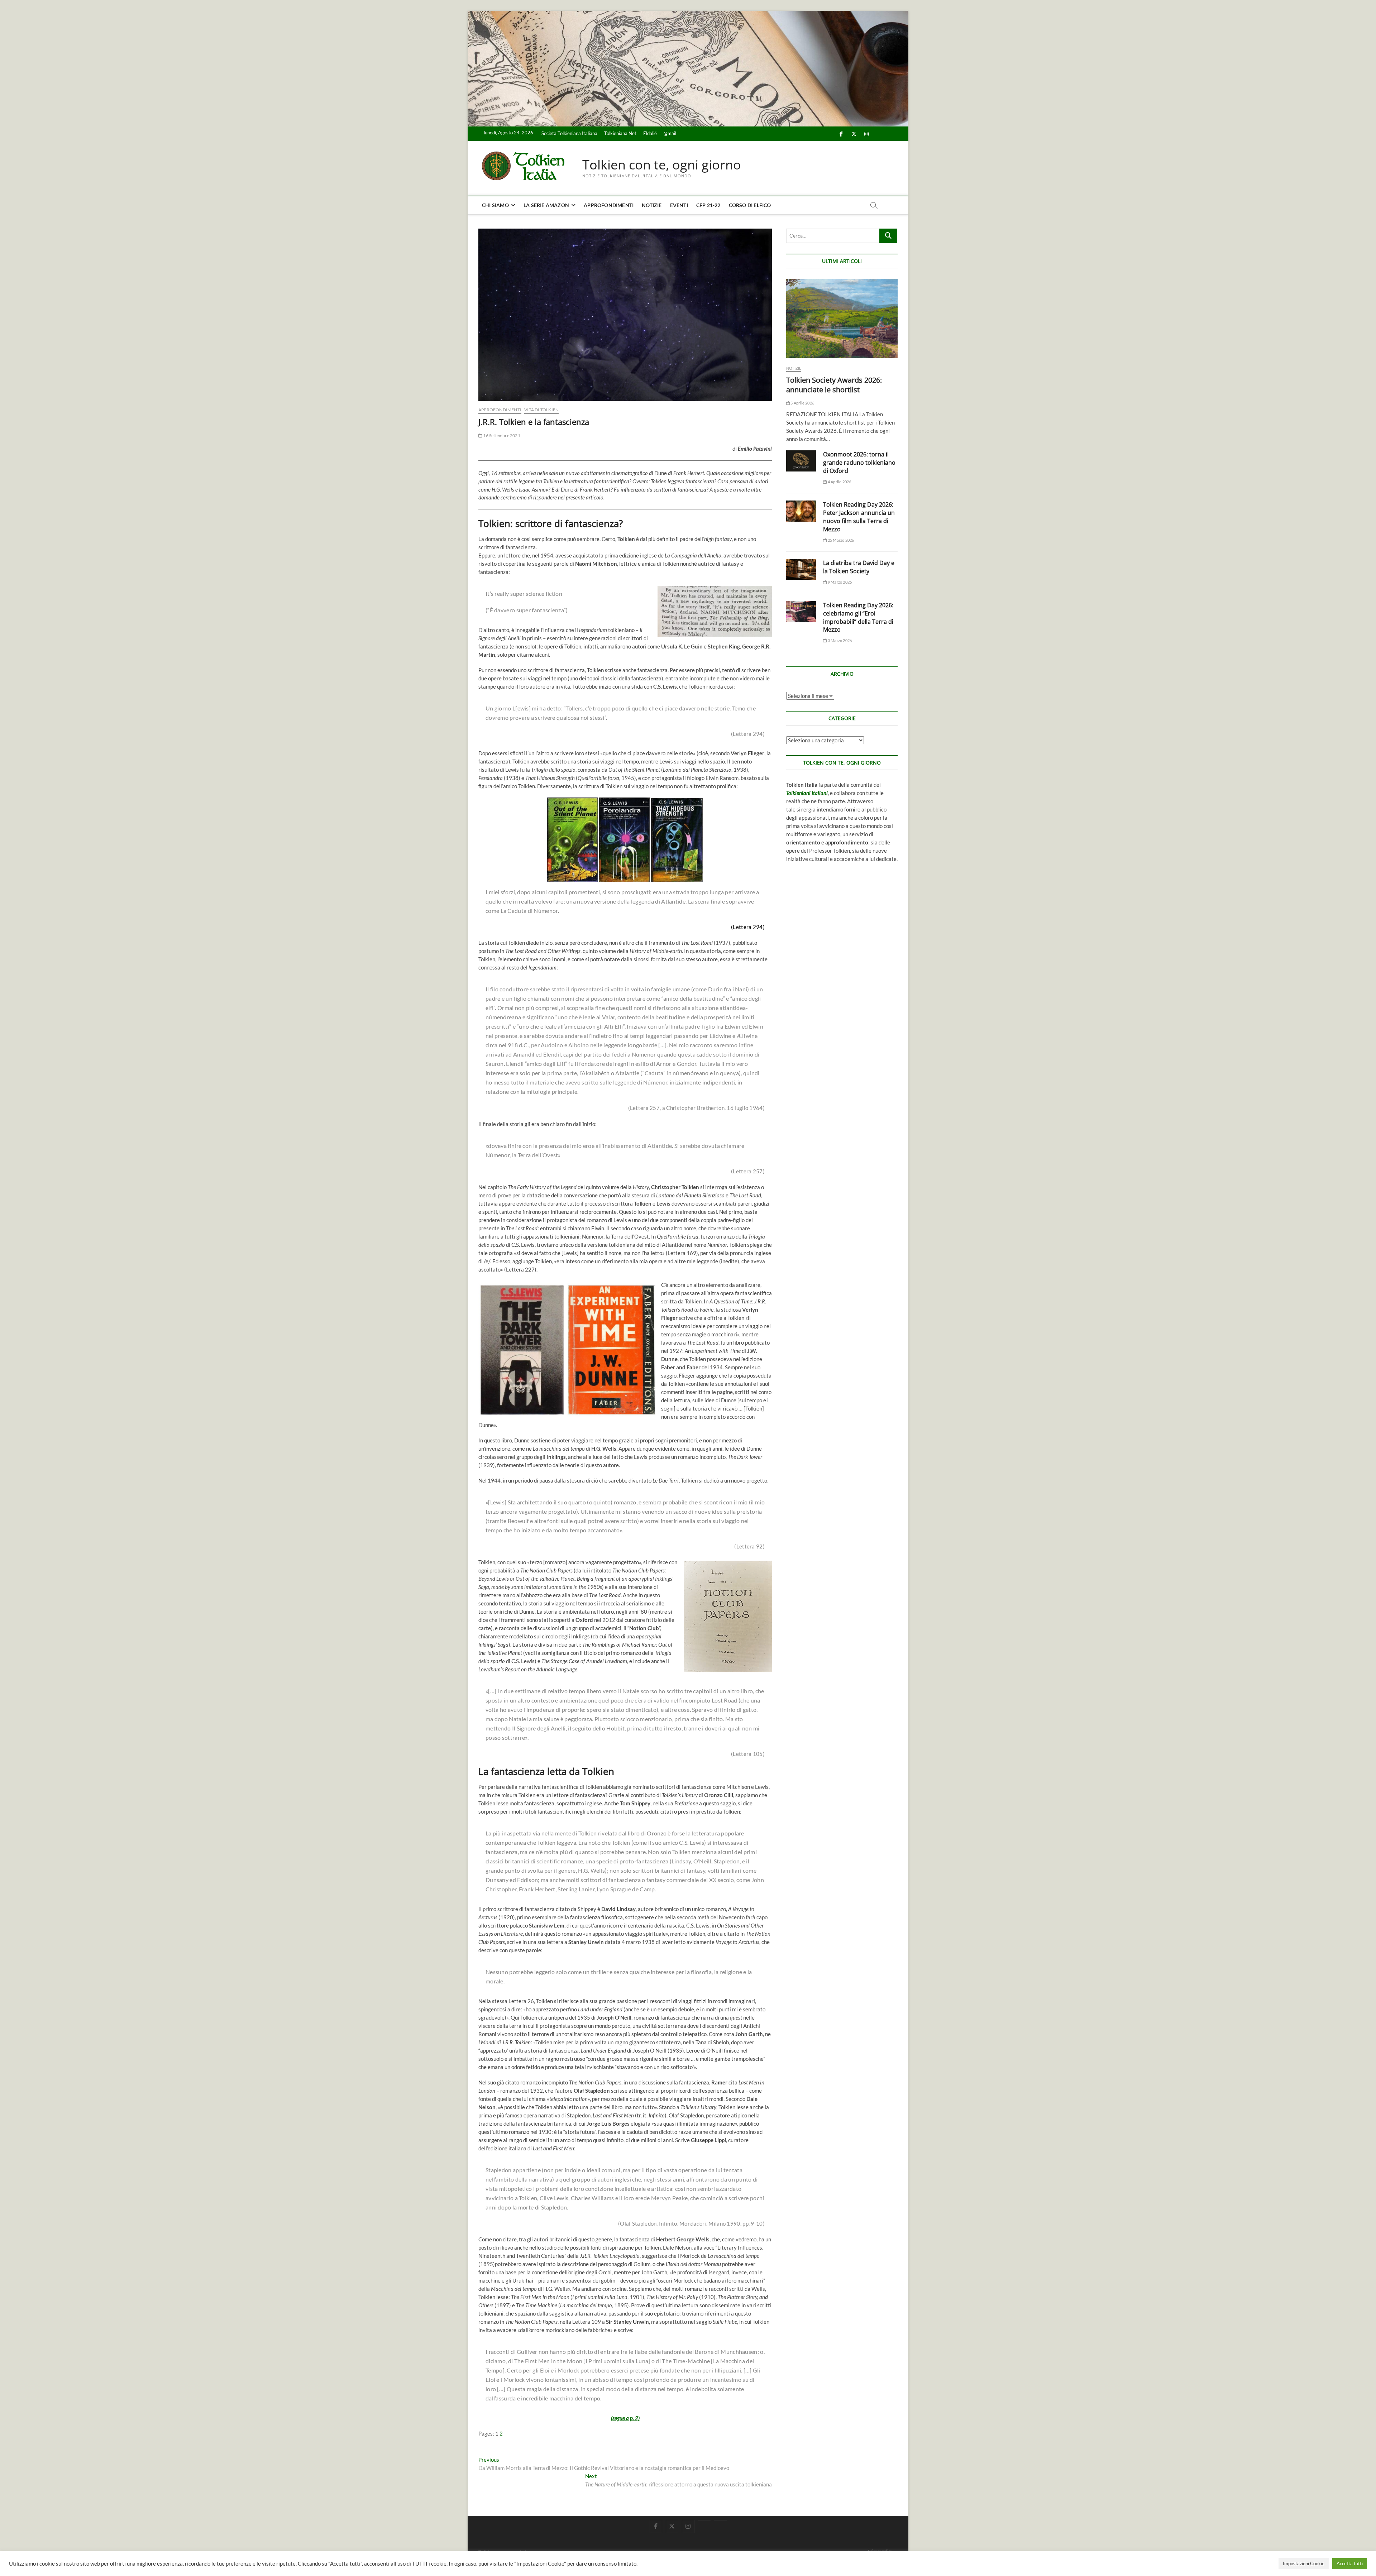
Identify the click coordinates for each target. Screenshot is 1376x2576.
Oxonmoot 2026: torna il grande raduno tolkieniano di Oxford (859, 463)
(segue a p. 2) (625, 2418)
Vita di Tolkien (541, 410)
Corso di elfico (750, 205)
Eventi (679, 205)
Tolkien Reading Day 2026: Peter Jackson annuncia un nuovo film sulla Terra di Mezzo (859, 517)
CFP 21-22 (708, 205)
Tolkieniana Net (620, 133)
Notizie (652, 205)
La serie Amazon (546, 205)
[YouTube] (704, 2520)
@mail (670, 133)
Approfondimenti (609, 205)
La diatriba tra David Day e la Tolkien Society (859, 567)
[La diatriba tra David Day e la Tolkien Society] (801, 569)
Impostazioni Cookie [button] (1304, 2563)
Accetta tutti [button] (1350, 2563)
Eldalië (650, 133)
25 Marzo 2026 (840, 540)
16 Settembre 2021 (501, 435)
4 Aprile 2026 (839, 482)
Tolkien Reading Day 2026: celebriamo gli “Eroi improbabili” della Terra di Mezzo (858, 617)
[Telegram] (720, 2520)
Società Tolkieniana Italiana (569, 133)
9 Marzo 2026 (839, 582)
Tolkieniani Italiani (807, 793)
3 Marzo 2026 (839, 640)
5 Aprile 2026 (802, 403)
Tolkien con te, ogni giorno (662, 165)
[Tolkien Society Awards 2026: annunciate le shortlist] (842, 319)
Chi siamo (495, 205)
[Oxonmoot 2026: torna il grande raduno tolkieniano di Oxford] (801, 461)
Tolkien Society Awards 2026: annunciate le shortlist (834, 385)
